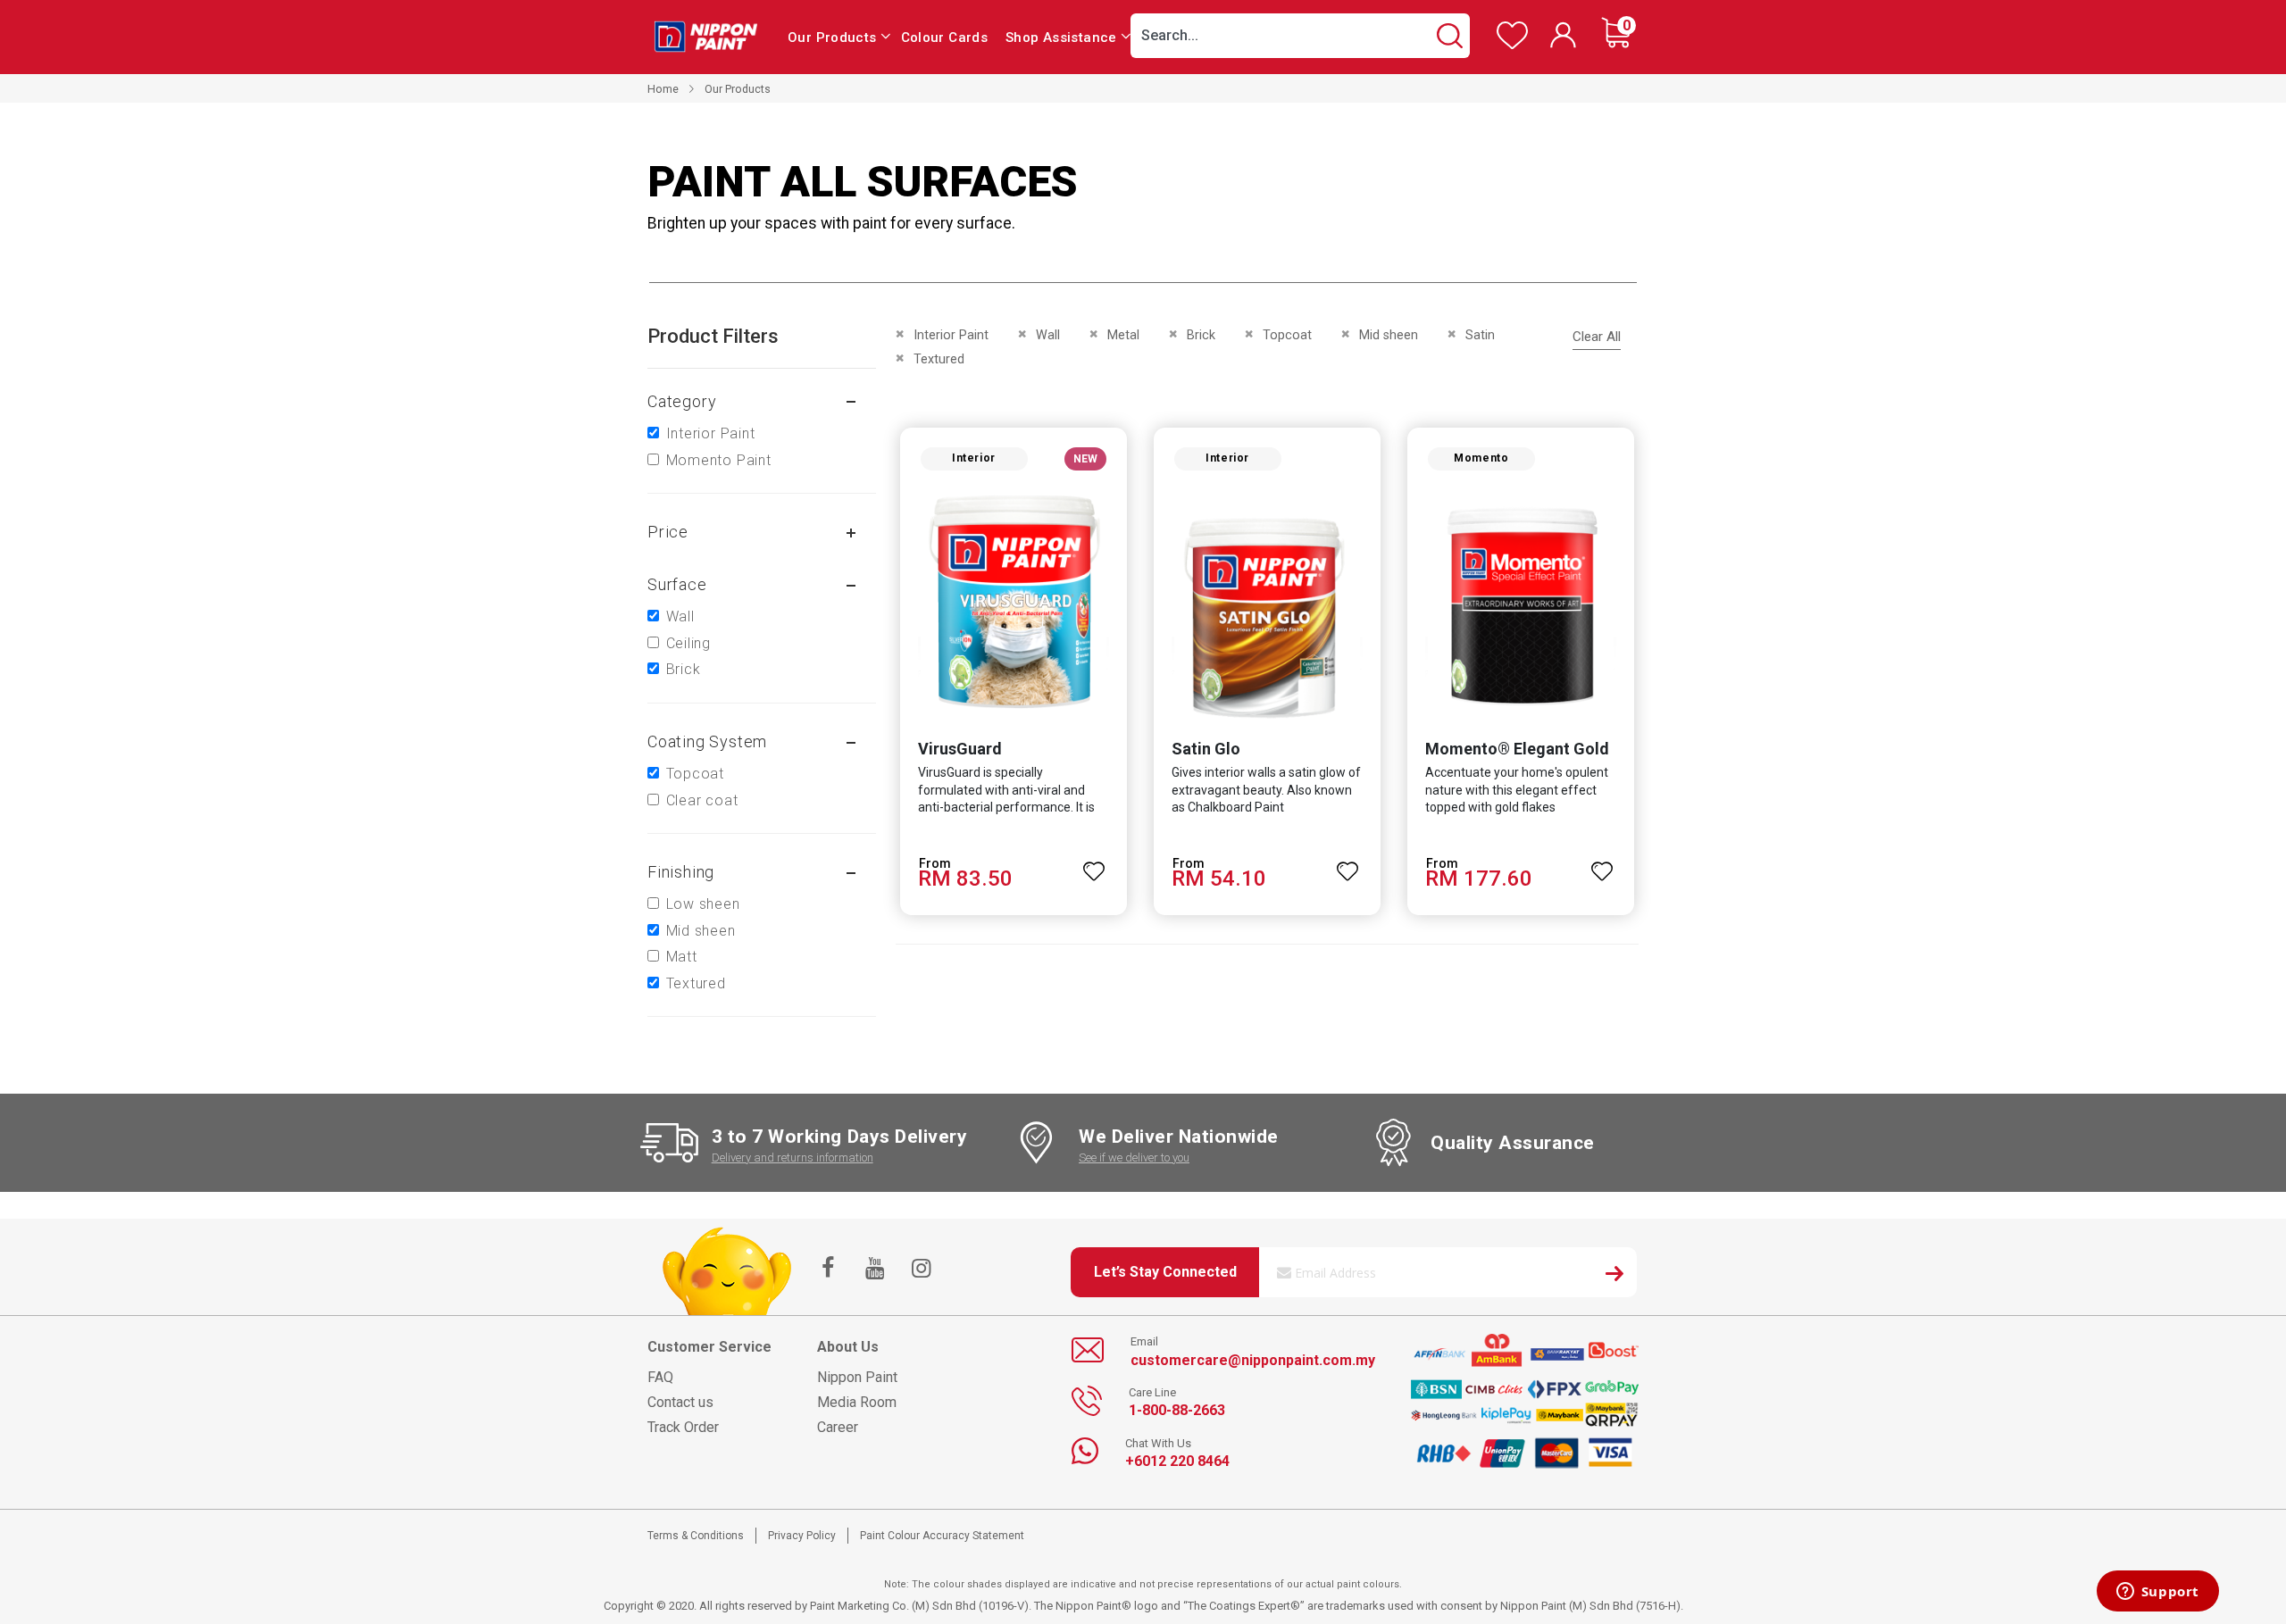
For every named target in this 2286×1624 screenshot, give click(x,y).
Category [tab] (682, 401)
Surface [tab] (677, 584)
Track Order (683, 1427)
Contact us (680, 1402)
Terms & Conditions (696, 1536)
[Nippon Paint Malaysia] (705, 36)
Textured (696, 983)
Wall (680, 616)
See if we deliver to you (1134, 1158)
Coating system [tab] (707, 741)
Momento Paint (719, 460)
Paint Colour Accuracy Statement (942, 1536)
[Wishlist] (1512, 45)
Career (838, 1427)
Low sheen (703, 904)
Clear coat (702, 800)
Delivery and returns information (793, 1158)
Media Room (857, 1402)
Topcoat (696, 774)
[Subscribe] (1614, 1276)
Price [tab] (668, 532)
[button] (1095, 863)
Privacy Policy (802, 1536)
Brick (684, 669)
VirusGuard (960, 749)
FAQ (660, 1377)
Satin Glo (1206, 749)
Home (663, 89)
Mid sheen (701, 931)
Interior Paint (711, 433)
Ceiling (689, 643)
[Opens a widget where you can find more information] (2157, 1593)
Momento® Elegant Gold (1517, 749)
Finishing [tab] (681, 872)
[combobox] (1300, 36)
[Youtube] (874, 1270)
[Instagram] (921, 1270)
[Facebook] (828, 1270)
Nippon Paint (857, 1377)
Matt (682, 957)
